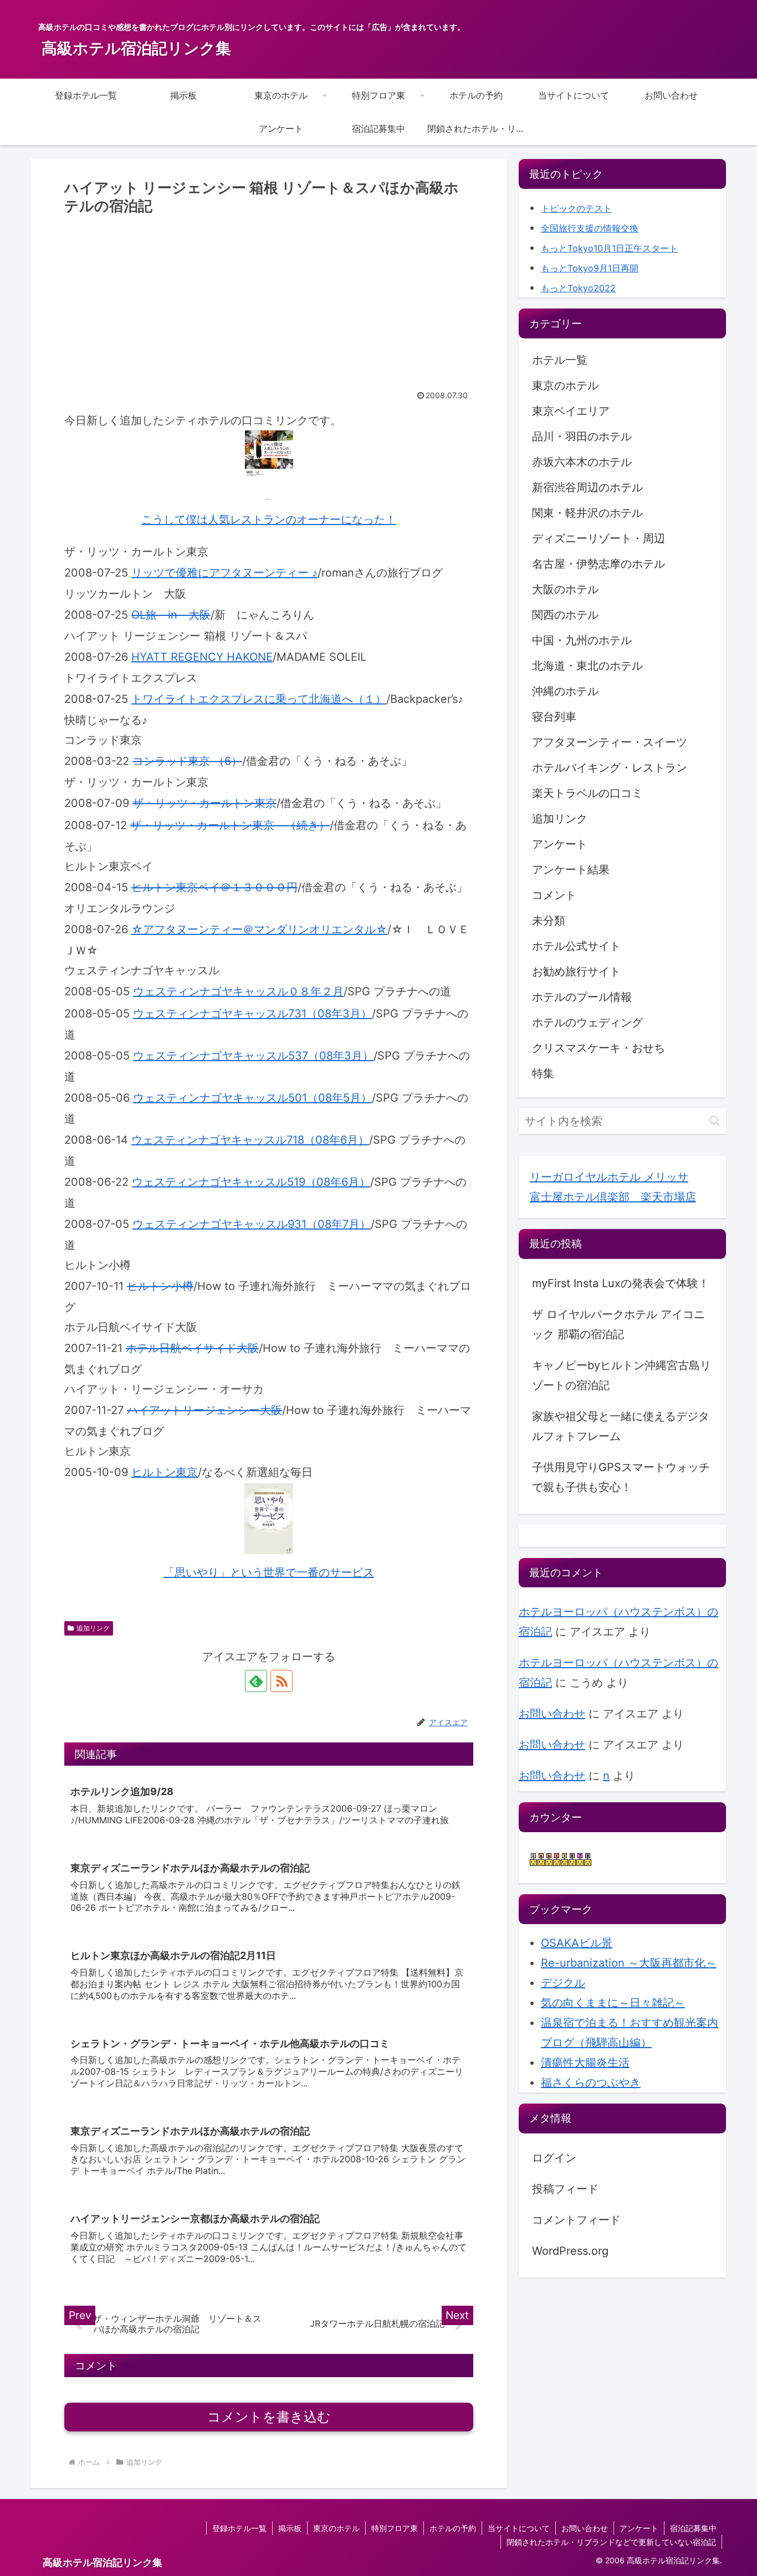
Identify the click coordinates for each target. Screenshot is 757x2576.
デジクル (563, 1983)
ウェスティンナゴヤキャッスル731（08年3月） (252, 1014)
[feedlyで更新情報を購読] (256, 1681)
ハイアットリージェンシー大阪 (204, 1410)
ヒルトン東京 (165, 1472)
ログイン (554, 2158)
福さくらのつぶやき (591, 2083)
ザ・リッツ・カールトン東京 (204, 803)
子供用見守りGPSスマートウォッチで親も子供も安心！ (621, 1477)
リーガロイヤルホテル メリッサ (609, 1177)
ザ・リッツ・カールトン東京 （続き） (230, 825)
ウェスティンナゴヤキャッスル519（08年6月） (251, 1182)
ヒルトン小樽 (160, 1286)
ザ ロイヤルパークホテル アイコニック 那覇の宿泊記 (618, 1324)
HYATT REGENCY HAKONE (202, 657)
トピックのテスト (576, 208)
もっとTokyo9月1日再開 (590, 268)
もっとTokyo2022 (578, 288)
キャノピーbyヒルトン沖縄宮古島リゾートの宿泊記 (622, 1375)
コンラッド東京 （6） (187, 761)
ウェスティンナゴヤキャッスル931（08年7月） (252, 1224)
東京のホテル (336, 2528)
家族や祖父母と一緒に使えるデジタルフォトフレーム (621, 1426)
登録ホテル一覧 (239, 2528)
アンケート (639, 2528)
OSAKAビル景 (577, 1943)
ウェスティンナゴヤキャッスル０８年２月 (238, 991)
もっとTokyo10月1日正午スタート (609, 248)
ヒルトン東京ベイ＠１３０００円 (214, 887)
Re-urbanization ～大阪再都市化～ (629, 1963)
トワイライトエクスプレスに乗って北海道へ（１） (259, 699)
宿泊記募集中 (693, 2528)
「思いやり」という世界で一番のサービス (269, 1572)
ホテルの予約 (453, 2528)
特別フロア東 (395, 2528)
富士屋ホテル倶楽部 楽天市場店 (613, 1197)
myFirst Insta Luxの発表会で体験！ (621, 1283)
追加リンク (93, 1628)
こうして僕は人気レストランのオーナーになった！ (269, 520)
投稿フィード (565, 2189)
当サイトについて (519, 2528)
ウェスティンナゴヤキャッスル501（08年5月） (252, 1098)
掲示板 (290, 2528)
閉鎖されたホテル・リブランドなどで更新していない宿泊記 (611, 2542)
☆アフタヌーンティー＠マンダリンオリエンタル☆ (259, 929)
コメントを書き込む (269, 2417)
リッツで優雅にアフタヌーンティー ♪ (224, 573)
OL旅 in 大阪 (171, 615)
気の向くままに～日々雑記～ (613, 2003)
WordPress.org (570, 2251)
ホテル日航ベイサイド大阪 (192, 1348)
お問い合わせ (552, 1714)
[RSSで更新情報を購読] (282, 1681)
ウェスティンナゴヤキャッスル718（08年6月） (250, 1140)
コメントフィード (576, 2220)
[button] (715, 1121)
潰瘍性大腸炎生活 (585, 2063)
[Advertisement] (269, 301)
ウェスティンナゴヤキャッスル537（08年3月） (253, 1056)
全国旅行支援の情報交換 (590, 228)
